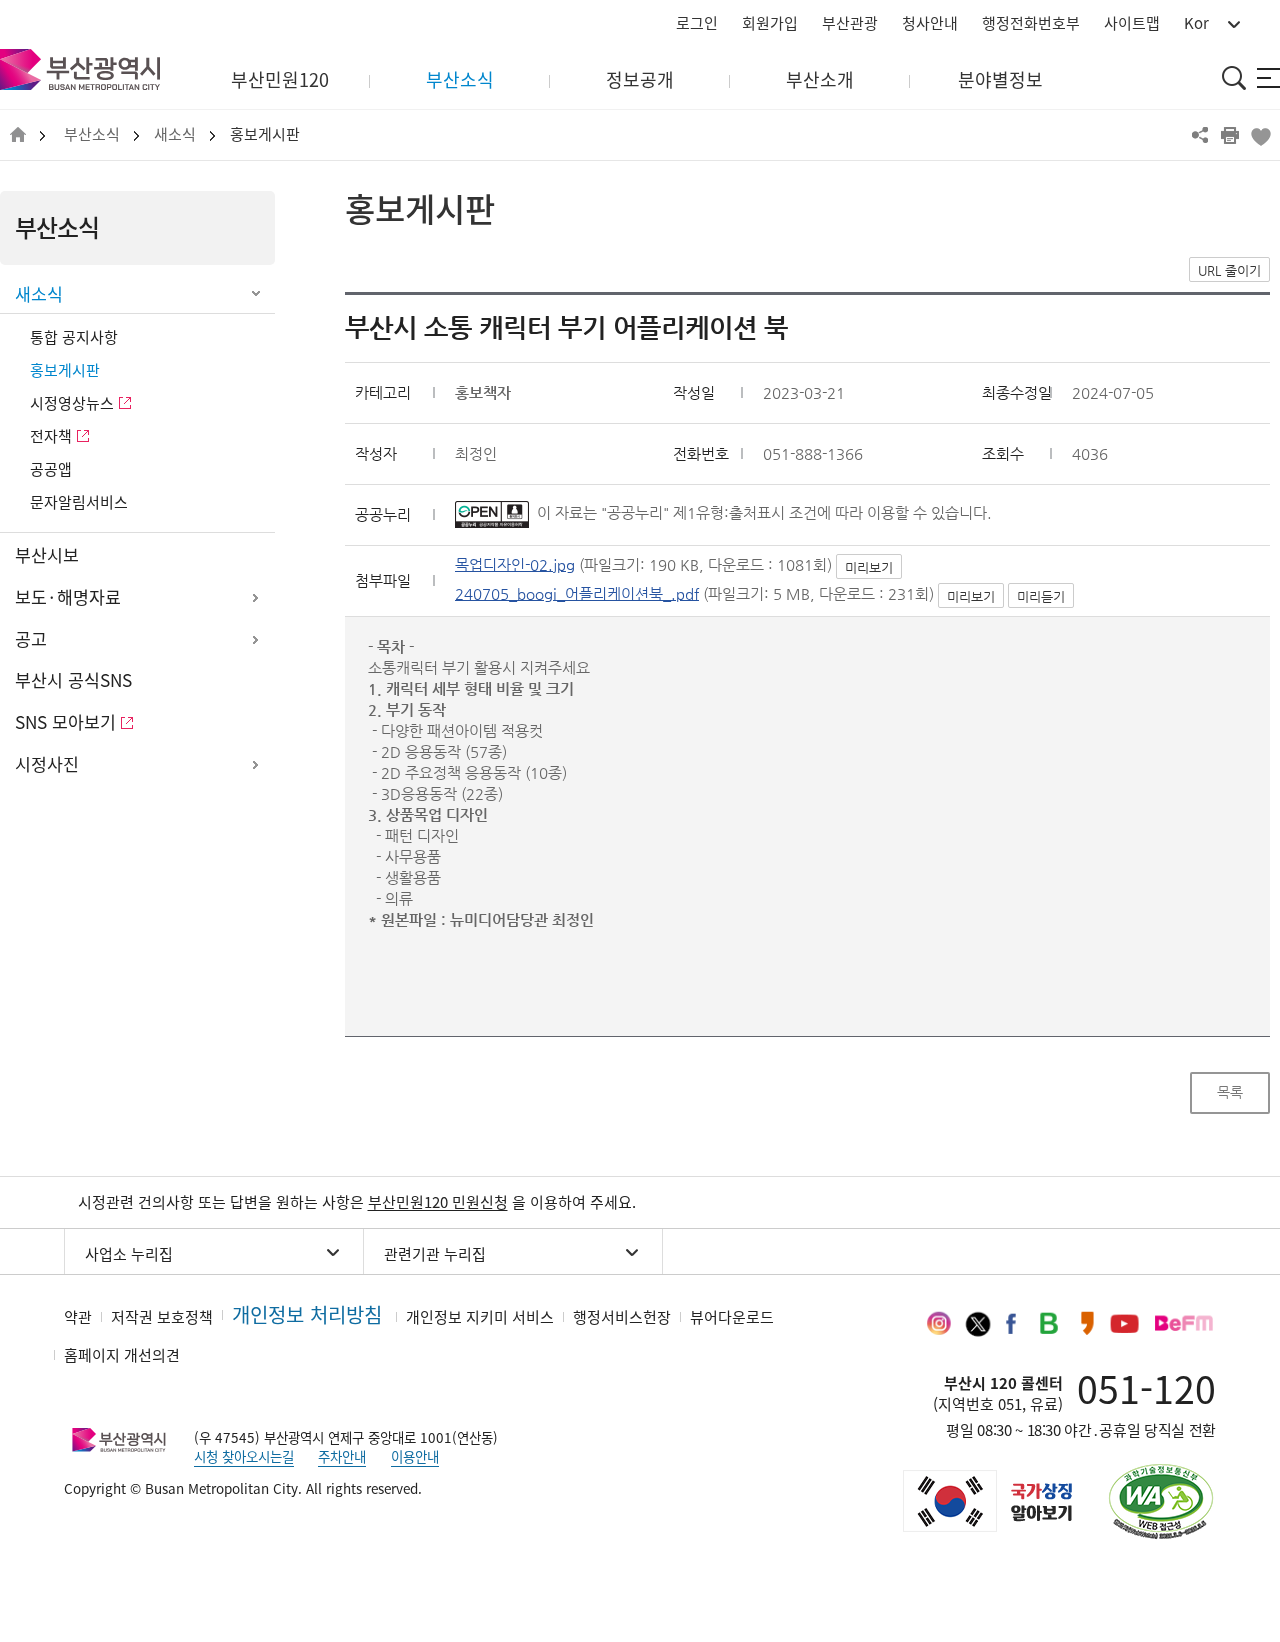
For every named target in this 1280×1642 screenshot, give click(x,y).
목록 (1230, 1092)
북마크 (1260, 135)
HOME (18, 135)
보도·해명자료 (68, 597)
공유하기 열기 (1200, 135)
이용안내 (415, 1456)
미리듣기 (1041, 596)
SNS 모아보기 (65, 722)
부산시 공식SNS (73, 680)
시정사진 (47, 764)
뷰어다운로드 (732, 1317)
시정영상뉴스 (72, 403)
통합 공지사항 (74, 337)
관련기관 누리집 (435, 1254)
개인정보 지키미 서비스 (480, 1317)
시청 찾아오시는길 (244, 1456)
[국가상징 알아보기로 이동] (986, 1501)
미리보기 (869, 567)
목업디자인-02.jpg (515, 564)
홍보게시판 (265, 134)
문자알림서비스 (79, 502)
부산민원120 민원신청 (438, 1202)
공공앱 (51, 469)
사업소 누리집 (129, 1254)
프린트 (1230, 135)
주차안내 (342, 1456)
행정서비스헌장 (622, 1317)
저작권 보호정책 (162, 1317)
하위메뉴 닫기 (255, 295)
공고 (31, 639)
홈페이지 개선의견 (122, 1355)
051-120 (1146, 1388)
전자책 (51, 436)
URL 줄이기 (1229, 270)
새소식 (175, 134)
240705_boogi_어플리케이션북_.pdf (577, 593)
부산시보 (47, 555)
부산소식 (92, 134)
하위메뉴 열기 (255, 598)
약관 (78, 1317)
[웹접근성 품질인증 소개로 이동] (1161, 1501)
